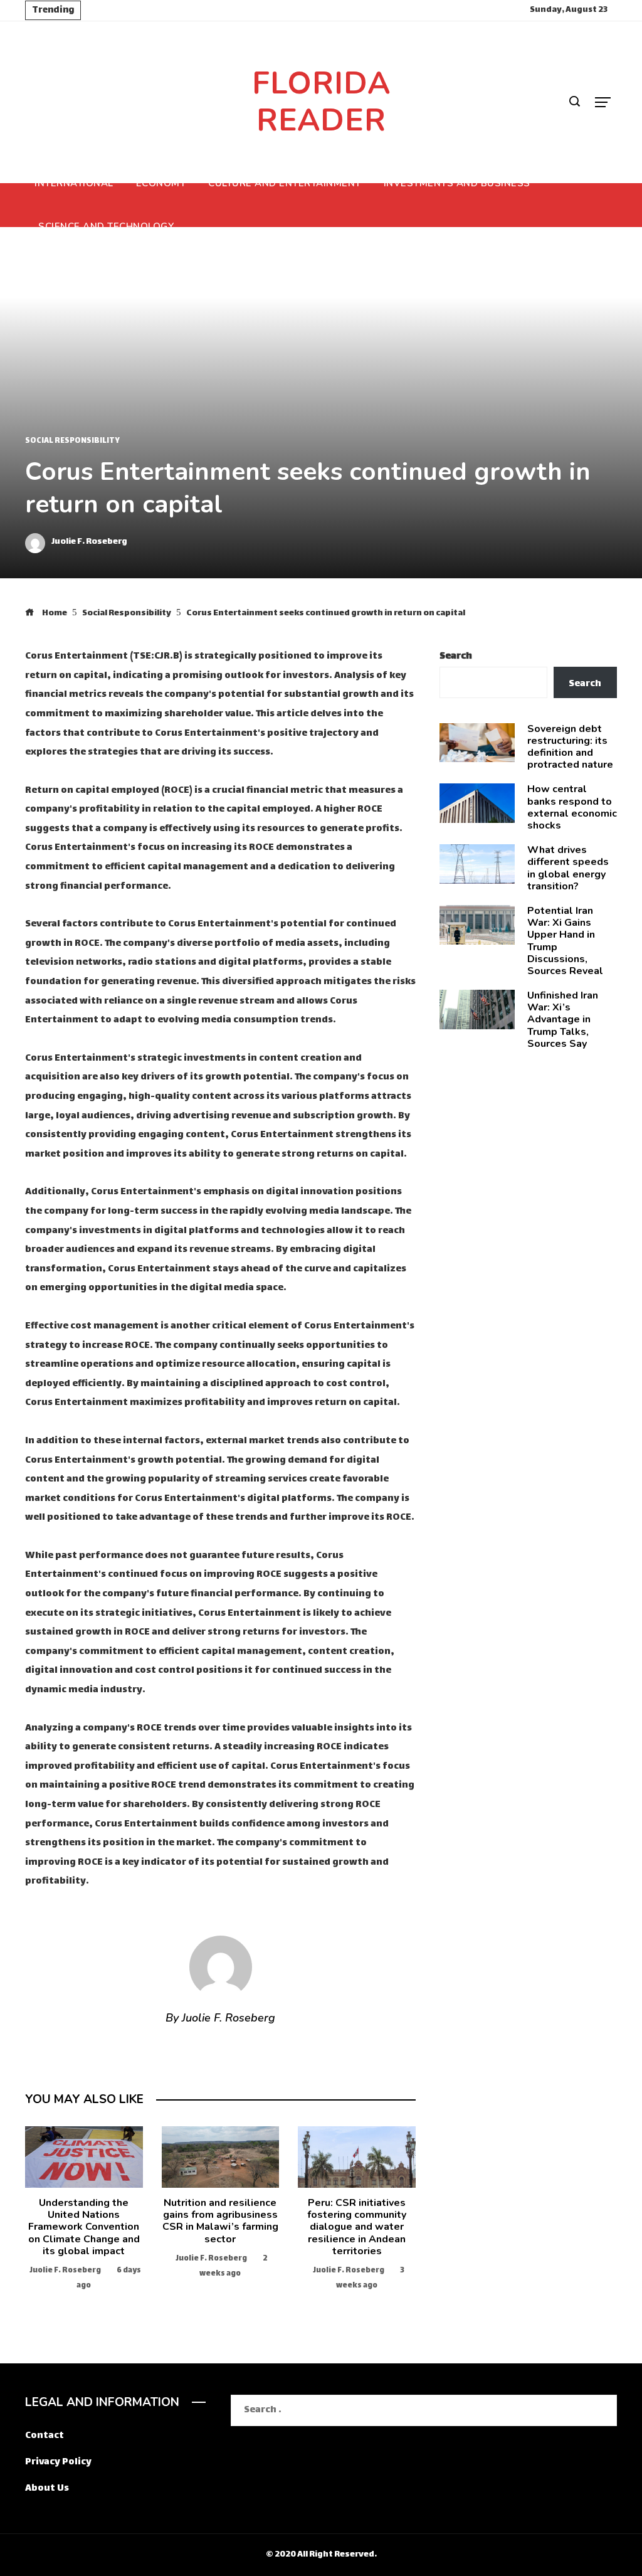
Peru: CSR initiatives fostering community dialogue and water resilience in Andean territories (357, 2227)
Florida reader (321, 102)
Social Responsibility (72, 442)
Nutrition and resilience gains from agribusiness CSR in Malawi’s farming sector (220, 2221)
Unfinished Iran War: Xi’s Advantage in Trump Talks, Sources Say (563, 1020)
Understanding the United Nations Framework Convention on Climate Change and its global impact (84, 2227)
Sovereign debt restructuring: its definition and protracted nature (570, 747)
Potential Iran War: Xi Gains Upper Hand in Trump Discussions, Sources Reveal (565, 941)
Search (456, 656)
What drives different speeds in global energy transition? (568, 868)
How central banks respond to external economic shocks (572, 807)
